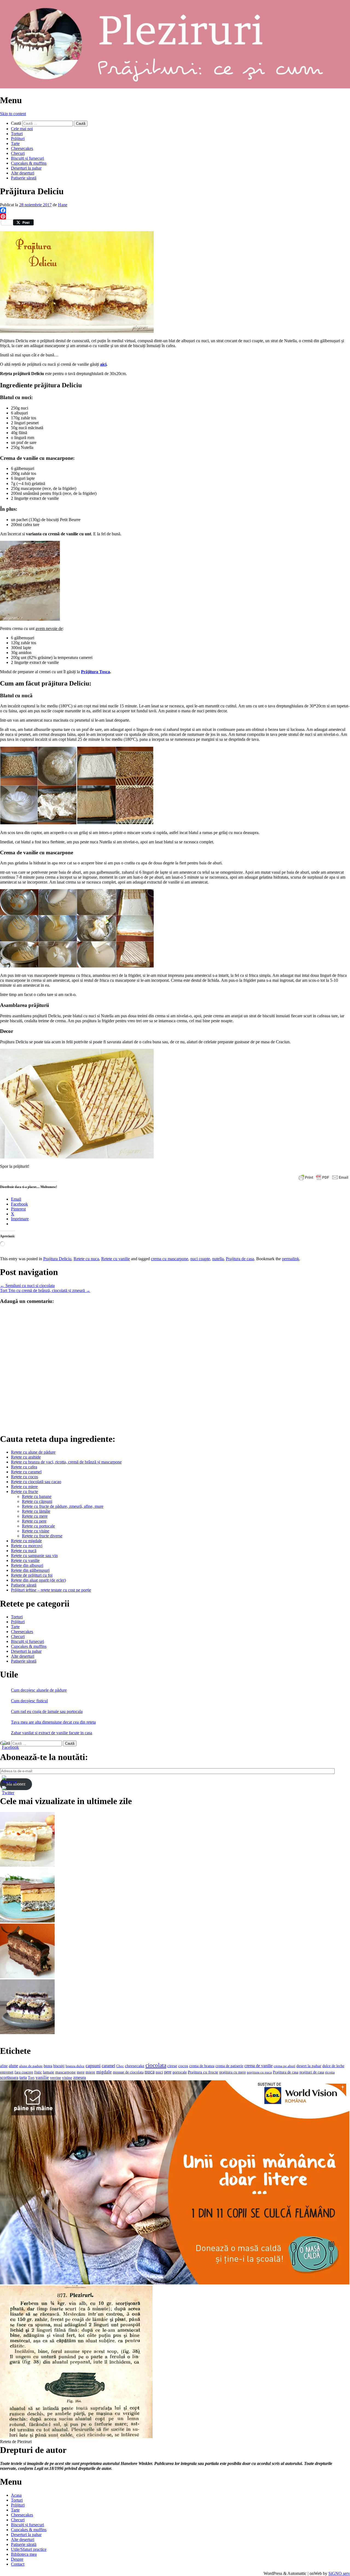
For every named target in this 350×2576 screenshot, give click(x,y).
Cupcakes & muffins (29, 163)
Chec (120, 2066)
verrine (56, 2078)
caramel (108, 2066)
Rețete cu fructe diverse (42, 1536)
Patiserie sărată (24, 178)
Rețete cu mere (35, 1516)
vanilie (42, 2077)
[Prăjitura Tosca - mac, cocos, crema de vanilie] (27, 1921)
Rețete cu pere (34, 1521)
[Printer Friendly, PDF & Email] (323, 1177)
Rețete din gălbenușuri (30, 1570)
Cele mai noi (22, 129)
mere (81, 2072)
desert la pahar (309, 2066)
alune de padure (31, 2066)
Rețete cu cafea (24, 1467)
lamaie (49, 2072)
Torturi (17, 134)
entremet (7, 2072)
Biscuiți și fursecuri (27, 158)
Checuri (18, 153)
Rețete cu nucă (24, 1551)
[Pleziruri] (175, 87)
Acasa (16, 2495)
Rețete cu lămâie (36, 1511)
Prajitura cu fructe (203, 2072)
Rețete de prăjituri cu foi (32, 1575)
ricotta (330, 2072)
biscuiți (59, 2066)
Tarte (15, 143)
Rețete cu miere (24, 1487)
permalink (291, 1259)
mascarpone (65, 2072)
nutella (218, 1259)
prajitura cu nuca (259, 2072)
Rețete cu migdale (26, 1541)
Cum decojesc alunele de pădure (39, 1690)
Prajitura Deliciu (57, 1259)
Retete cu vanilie (116, 1259)
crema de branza (202, 2066)
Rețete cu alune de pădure (33, 1452)
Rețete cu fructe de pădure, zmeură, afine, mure (63, 1506)
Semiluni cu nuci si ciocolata (27, 1286)
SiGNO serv (339, 2573)
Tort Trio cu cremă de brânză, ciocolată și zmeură (45, 1290)
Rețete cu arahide (26, 1457)
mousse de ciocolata (128, 2072)
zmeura (80, 2077)
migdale (104, 2072)
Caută (16, 123)
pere (168, 2072)
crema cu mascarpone (170, 1259)
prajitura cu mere (233, 2072)
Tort (31, 2078)
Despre (17, 2559)
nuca (150, 2072)
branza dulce (75, 2066)
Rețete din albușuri (27, 1565)
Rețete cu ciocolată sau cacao (36, 1482)
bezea (48, 2066)
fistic (38, 2072)
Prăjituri (18, 139)
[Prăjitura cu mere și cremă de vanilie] (27, 1865)
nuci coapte (200, 1259)
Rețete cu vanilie (25, 1560)
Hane (63, 205)
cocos (183, 2066)
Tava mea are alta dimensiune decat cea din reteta (53, 1722)
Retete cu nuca (86, 1259)
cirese (172, 2066)
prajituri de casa (312, 2072)
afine (4, 2066)
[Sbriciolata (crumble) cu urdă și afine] (27, 2033)
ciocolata (156, 2065)
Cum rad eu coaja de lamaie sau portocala (47, 1711)
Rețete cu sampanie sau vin (34, 1556)
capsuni (93, 2066)
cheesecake (135, 2066)
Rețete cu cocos (24, 1477)
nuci (159, 2072)
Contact (18, 2564)
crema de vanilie (259, 2066)
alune (13, 2066)
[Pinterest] (175, 216)
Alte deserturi (23, 173)
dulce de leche (333, 2066)
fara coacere (24, 2072)
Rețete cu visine (36, 1531)
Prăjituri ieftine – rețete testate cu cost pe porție (51, 1590)
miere (90, 2072)
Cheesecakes (22, 148)
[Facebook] (175, 210)
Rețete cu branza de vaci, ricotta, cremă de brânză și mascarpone (66, 1462)
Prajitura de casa (240, 1259)
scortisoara (9, 2077)
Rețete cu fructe (24, 1492)
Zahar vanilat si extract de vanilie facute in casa (52, 1733)
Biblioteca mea (24, 2554)
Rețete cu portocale (38, 1526)
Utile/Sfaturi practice (29, 2549)
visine (67, 2077)
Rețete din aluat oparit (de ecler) (38, 1580)
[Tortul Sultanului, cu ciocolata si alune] (27, 1977)
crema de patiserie (229, 2066)
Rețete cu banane (37, 1496)
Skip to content (13, 114)
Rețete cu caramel (26, 1472)
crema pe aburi (285, 2066)
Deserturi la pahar (26, 168)
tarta (23, 2077)
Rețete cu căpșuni (37, 1501)
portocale (180, 2072)
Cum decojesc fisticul (29, 1701)
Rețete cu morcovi (27, 1546)
